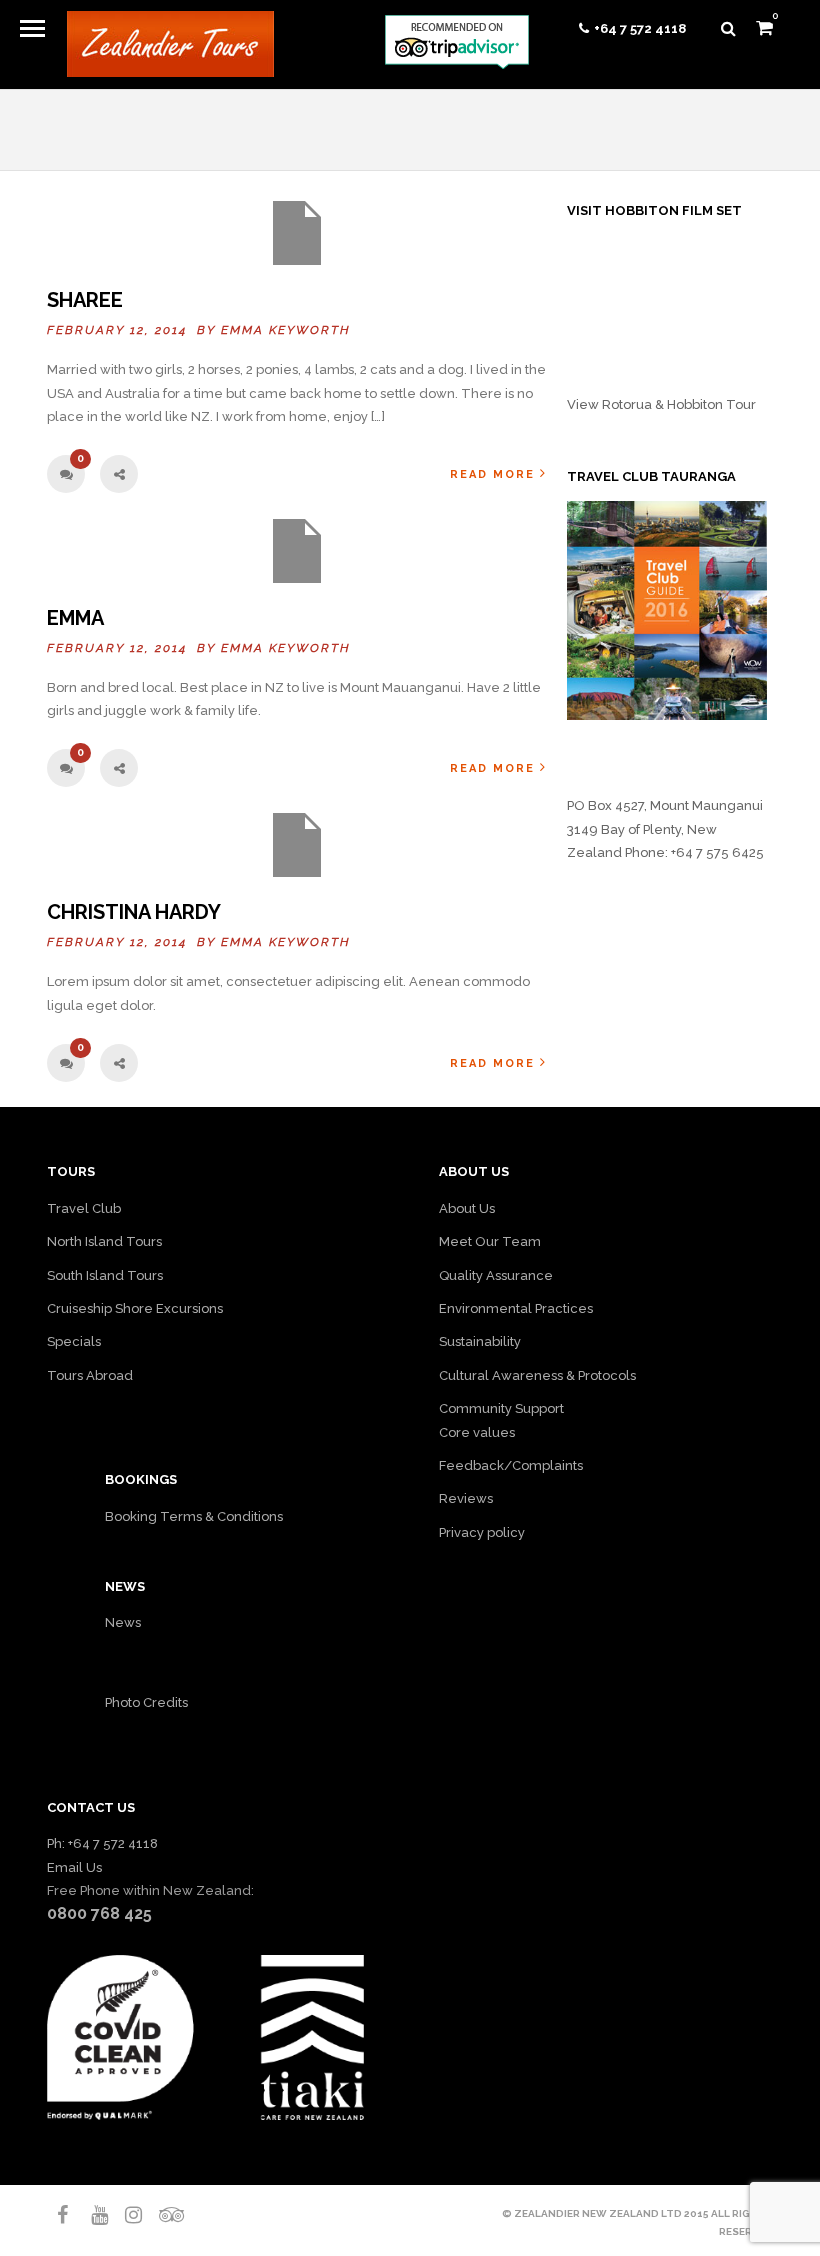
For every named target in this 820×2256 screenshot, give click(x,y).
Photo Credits (146, 1702)
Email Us (74, 1867)
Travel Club (84, 1208)
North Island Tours (104, 1241)
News (123, 1622)
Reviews (466, 1498)
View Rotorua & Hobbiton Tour (661, 404)
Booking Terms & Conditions (194, 1516)
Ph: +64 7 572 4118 (102, 1843)
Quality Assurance (496, 1275)
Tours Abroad (90, 1375)
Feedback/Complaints (511, 1465)
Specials (74, 1341)
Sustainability (480, 1341)
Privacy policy (482, 1532)
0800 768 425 (99, 1913)
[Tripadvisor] (159, 2215)
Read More (492, 474)
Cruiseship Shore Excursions (135, 1308)
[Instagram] (125, 2215)
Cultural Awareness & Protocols (537, 1375)
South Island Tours (105, 1275)
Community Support (501, 1408)
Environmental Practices (516, 1308)
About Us (467, 1208)
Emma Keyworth (286, 330)
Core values (477, 1432)
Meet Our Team (490, 1241)
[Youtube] (91, 2215)
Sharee (85, 300)
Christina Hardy (134, 912)
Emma (75, 618)
